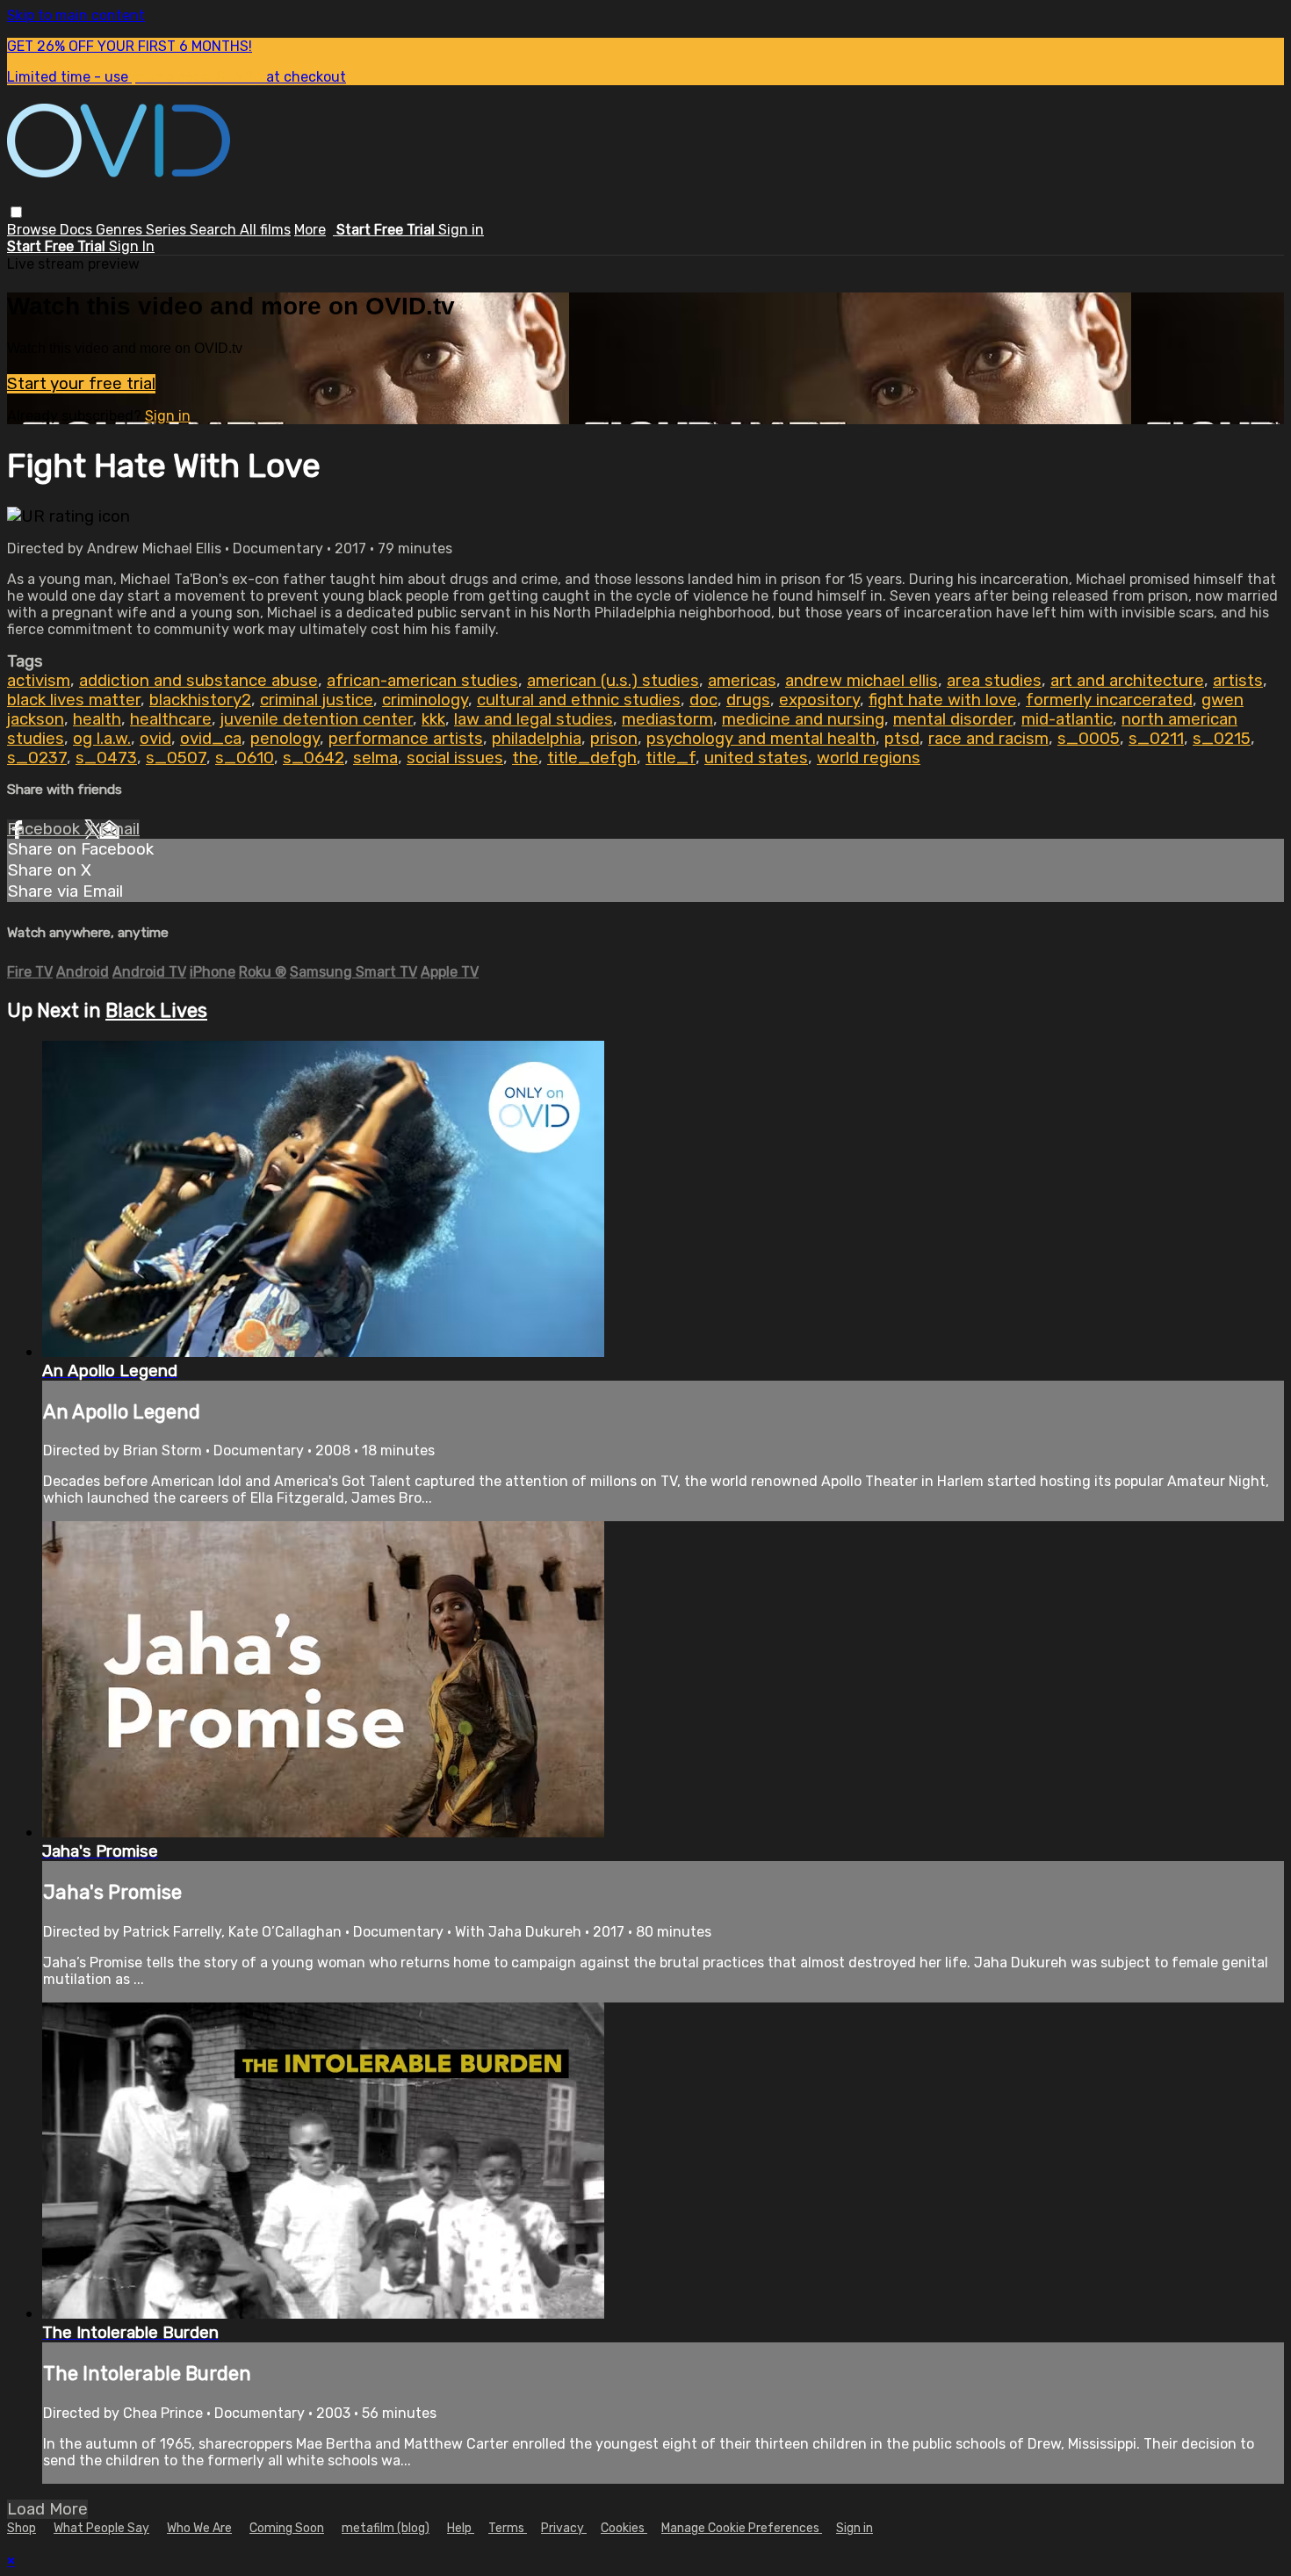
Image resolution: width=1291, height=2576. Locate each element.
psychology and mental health (761, 739)
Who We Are (199, 2528)
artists (1238, 681)
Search (215, 230)
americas (742, 681)
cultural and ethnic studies (579, 700)
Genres (121, 230)
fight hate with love (943, 700)
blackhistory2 (200, 700)
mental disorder (953, 719)
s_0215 (1222, 739)
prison (614, 739)
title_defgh (592, 758)
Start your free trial (81, 384)
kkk (433, 719)
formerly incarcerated (1109, 700)
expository (819, 700)
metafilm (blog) (386, 2528)
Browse (33, 230)
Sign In (132, 246)
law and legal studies (534, 719)
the (525, 758)
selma (375, 758)
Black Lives (156, 1010)
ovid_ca (211, 739)
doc (703, 700)
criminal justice (317, 700)
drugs (748, 700)
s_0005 (1089, 739)
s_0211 (1156, 739)
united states (756, 758)
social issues (455, 758)
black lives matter (74, 700)
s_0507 (176, 758)
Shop (22, 2528)
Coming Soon (287, 2528)
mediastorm (667, 719)
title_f (671, 758)
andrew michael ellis (862, 681)
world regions (869, 758)
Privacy (564, 2528)
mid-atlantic (1067, 719)
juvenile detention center (317, 719)
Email (119, 829)
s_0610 (245, 758)
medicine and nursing (803, 719)
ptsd (902, 739)
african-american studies (422, 681)
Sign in (461, 230)
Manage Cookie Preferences (742, 2528)
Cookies (624, 2528)
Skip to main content (76, 15)
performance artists (406, 739)
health (97, 719)
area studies (994, 681)
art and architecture (1127, 681)
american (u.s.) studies (613, 681)
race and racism (988, 739)
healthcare (171, 719)
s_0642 (314, 758)
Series (168, 230)
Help (461, 2528)
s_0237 (37, 758)
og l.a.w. (102, 739)
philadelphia (537, 739)
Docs (78, 230)
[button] (16, 212)
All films (265, 230)
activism (39, 681)
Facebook (46, 829)
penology (285, 739)
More (310, 230)
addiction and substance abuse (198, 681)
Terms (508, 2528)
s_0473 (106, 758)
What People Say (101, 2528)
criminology (425, 700)
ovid (155, 739)
